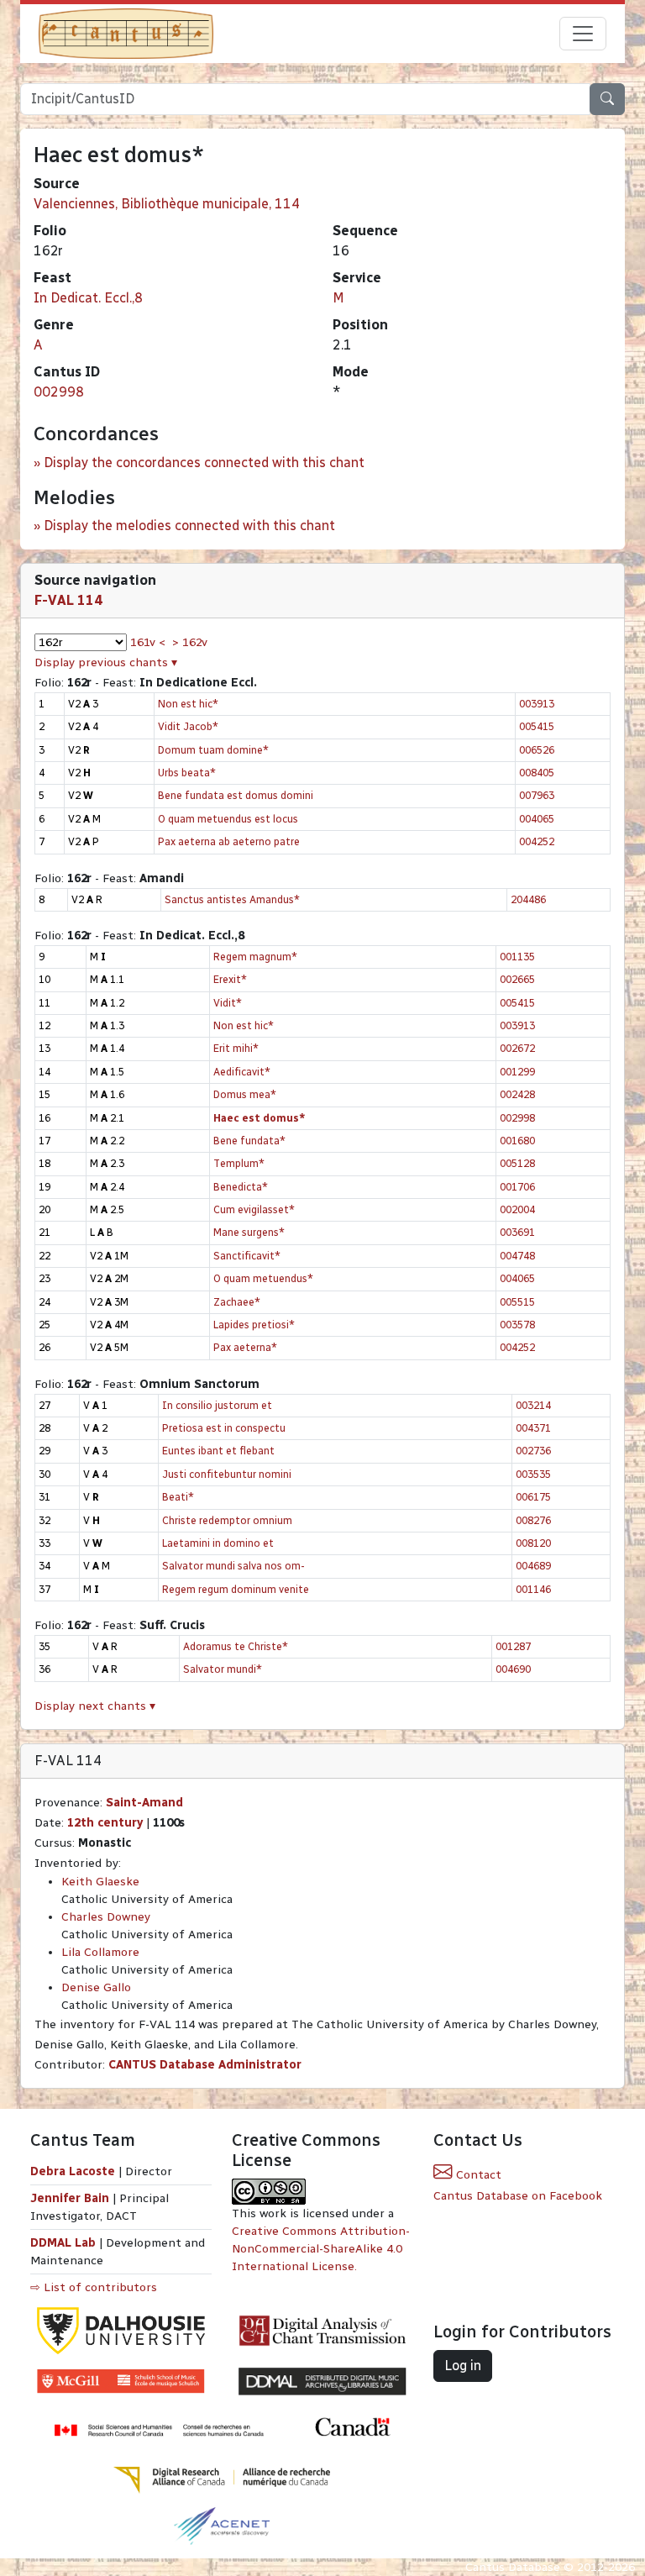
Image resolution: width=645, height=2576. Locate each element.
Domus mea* (245, 1094)
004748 (517, 1256)
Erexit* (230, 979)
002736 (533, 1451)
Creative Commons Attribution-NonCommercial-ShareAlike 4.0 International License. (321, 2249)
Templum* (239, 1163)
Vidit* (228, 1003)
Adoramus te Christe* (236, 1646)
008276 (533, 1520)
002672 (517, 1048)
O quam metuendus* (263, 1278)
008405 (537, 773)
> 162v (190, 642)
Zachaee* (237, 1302)
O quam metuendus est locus (228, 819)
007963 (537, 795)
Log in (463, 2366)
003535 (533, 1474)
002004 (517, 1209)
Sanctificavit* (247, 1256)
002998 (59, 392)
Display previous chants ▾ (106, 662)
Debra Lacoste (73, 2171)
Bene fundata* (249, 1141)
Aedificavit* (242, 1072)
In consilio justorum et (217, 1405)
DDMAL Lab (63, 2243)
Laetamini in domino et (218, 1543)
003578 (517, 1325)
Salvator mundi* (223, 1669)
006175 (533, 1497)
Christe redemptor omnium (227, 1520)
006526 (537, 750)
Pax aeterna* (245, 1347)
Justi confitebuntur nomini (227, 1474)
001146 (533, 1589)
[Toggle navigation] (583, 34)
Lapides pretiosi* (254, 1325)
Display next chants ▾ (95, 1706)
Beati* (178, 1497)
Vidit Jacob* (188, 726)
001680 (517, 1141)
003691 (517, 1232)
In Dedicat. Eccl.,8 (88, 298)
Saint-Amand (144, 1803)
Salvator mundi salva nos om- (233, 1566)
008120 (533, 1543)
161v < (148, 642)
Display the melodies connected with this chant (189, 526)
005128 (517, 1163)
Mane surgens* (249, 1232)
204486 (528, 899)
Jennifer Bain (71, 2198)
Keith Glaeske (100, 1882)
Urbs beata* (187, 773)
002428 (517, 1094)
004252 (537, 841)
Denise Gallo (96, 1987)
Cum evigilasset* (254, 1209)
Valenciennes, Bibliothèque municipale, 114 (167, 204)
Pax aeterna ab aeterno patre (229, 841)
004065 (537, 819)
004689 (533, 1566)
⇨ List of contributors (94, 2287)
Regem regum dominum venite (236, 1589)
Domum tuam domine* (213, 750)
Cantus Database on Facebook (518, 2196)
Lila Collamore (100, 1952)
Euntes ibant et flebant (218, 1451)
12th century (105, 1823)
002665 (517, 979)
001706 (517, 1187)
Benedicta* (241, 1187)
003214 (533, 1405)
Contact (477, 2175)
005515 (517, 1302)
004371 (533, 1428)
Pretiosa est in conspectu (224, 1428)
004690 (513, 1669)
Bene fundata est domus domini (236, 795)
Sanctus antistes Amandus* (232, 899)
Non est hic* (188, 704)
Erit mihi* (236, 1048)
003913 (537, 704)
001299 (517, 1072)
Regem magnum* (255, 957)
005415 (537, 726)
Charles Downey (106, 1917)
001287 (513, 1646)
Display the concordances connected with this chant (204, 463)
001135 (517, 957)
